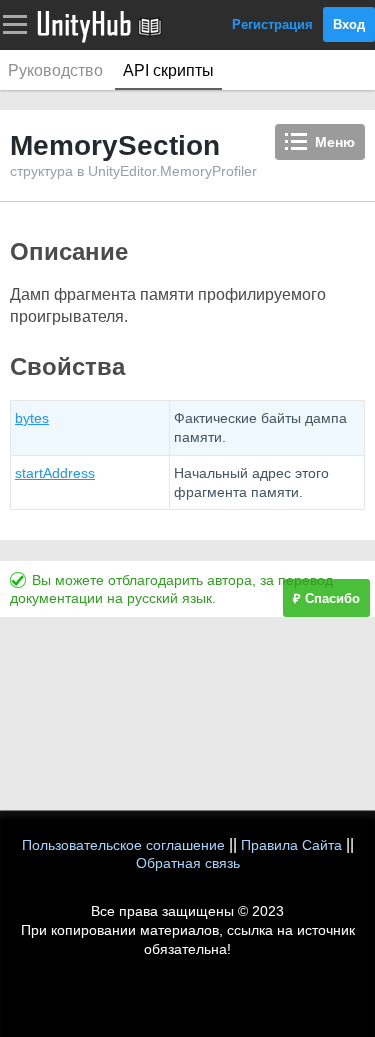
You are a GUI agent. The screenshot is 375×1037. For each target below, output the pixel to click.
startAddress (55, 473)
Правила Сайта (291, 845)
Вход (349, 24)
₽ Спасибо (326, 598)
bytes (32, 418)
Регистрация (272, 24)
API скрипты (168, 70)
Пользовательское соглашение (123, 845)
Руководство (55, 70)
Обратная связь (188, 863)
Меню (335, 142)
